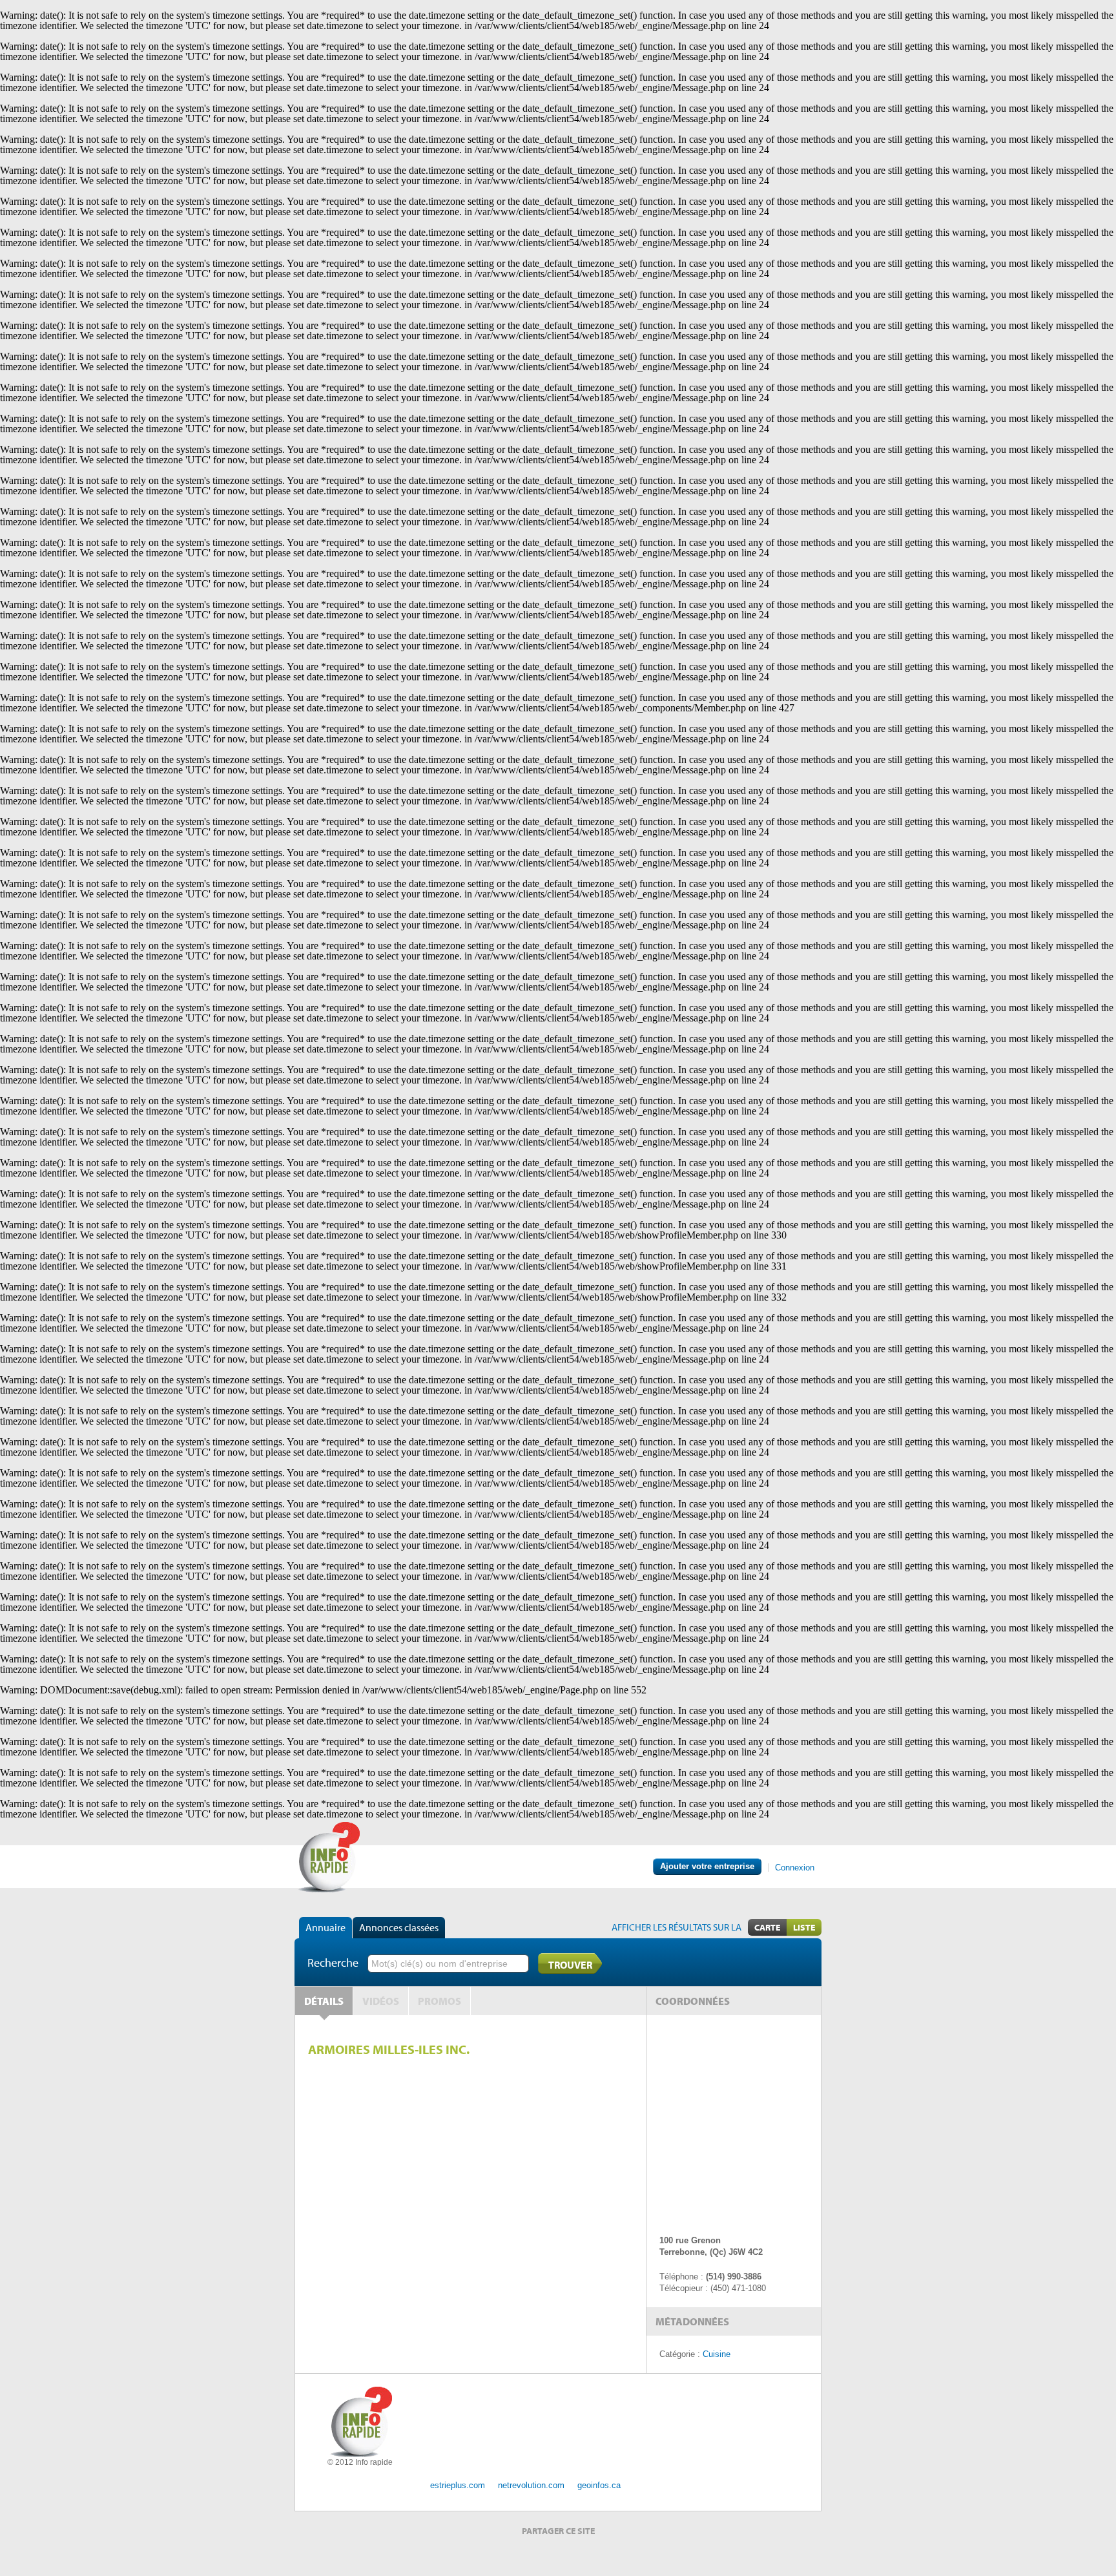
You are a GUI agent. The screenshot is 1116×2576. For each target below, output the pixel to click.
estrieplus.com (458, 2485)
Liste (804, 1927)
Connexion (795, 1868)
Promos (439, 2001)
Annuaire (325, 1927)
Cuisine (717, 2354)
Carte (767, 1927)
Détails (324, 2001)
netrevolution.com (531, 2485)
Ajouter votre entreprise (707, 1866)
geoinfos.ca (599, 2485)
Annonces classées (399, 1927)
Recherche (333, 1963)
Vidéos (381, 2001)
